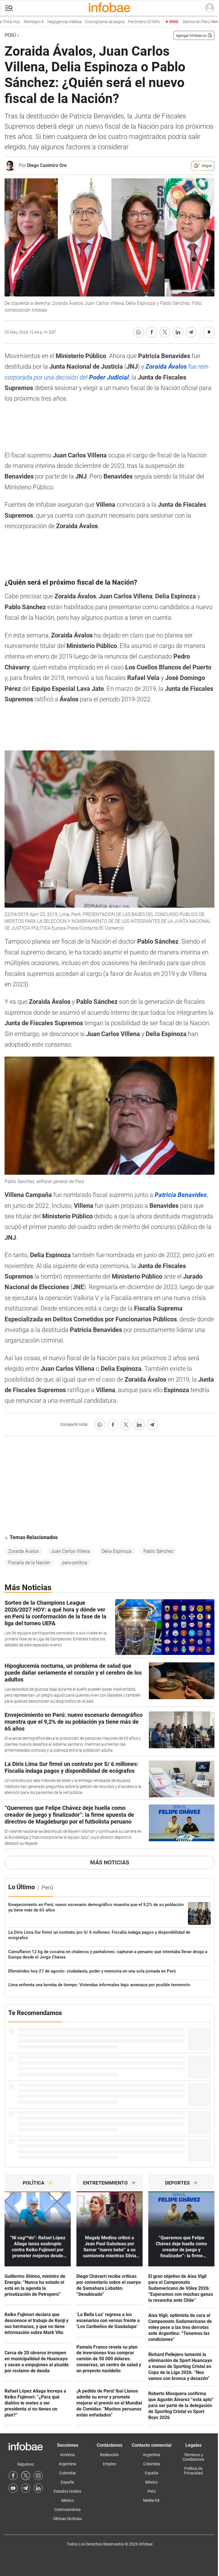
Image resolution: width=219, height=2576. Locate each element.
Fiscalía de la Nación (29, 1563)
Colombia (67, 2473)
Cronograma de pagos (83, 22)
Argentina (67, 2464)
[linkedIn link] (38, 2488)
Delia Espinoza (117, 1551)
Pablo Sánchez (158, 1551)
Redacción (109, 2455)
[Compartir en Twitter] (165, 332)
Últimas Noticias (67, 2519)
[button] (9, 8)
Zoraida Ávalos (24, 1551)
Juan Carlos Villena (70, 1551)
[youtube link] (13, 2488)
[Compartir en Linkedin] (178, 332)
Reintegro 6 (12, 22)
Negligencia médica (43, 22)
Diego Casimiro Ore (47, 165)
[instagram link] (38, 2476)
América (67, 2455)
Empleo (109, 2464)
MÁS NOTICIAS (110, 1862)
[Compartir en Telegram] (191, 332)
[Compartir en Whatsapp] (139, 332)
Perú (10, 35)
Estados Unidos (67, 2491)
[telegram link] (26, 2488)
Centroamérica (68, 2510)
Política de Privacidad (193, 2471)
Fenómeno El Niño (123, 22)
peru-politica (75, 1563)
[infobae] (109, 8)
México (68, 2500)
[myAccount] (210, 8)
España (67, 2482)
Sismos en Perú (188, 22)
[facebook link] (13, 2476)
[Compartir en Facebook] (152, 332)
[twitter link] (26, 2476)
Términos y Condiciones (193, 2457)
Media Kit (151, 2500)
